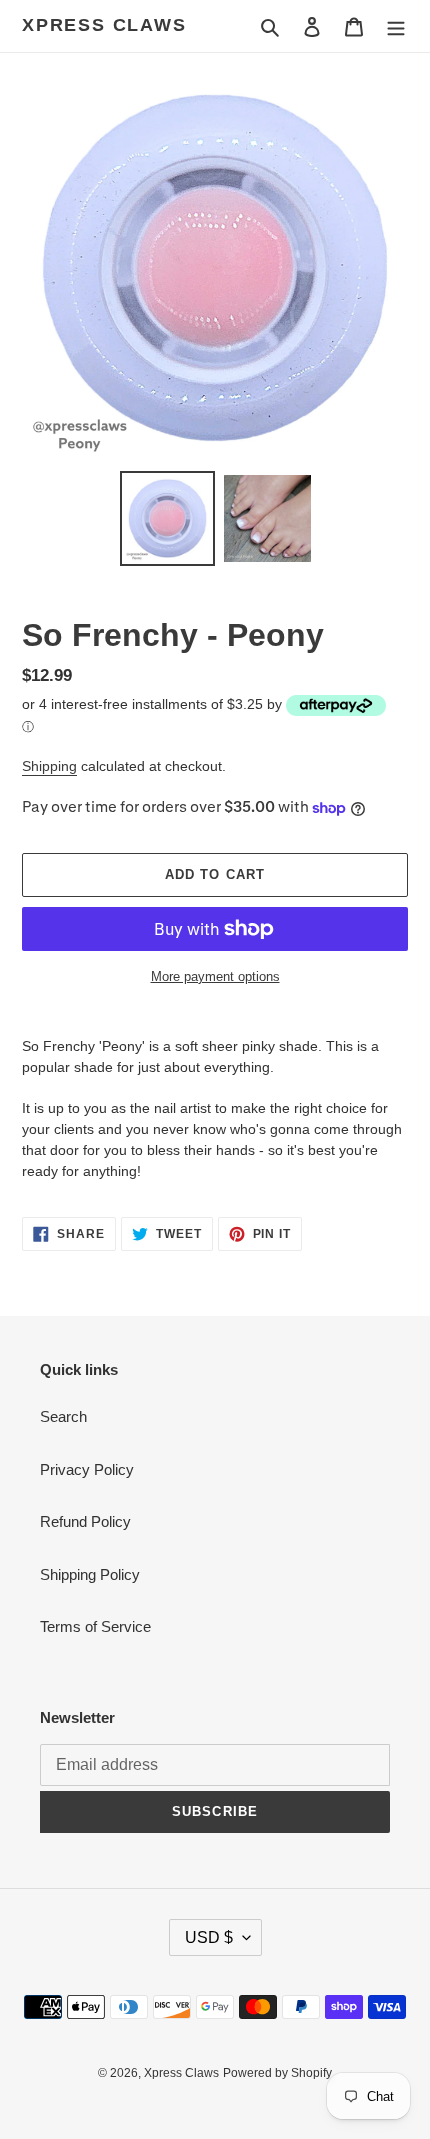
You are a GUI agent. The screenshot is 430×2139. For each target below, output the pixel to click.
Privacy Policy (87, 1469)
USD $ (209, 1937)
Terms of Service (95, 1626)
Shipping (49, 766)
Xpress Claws (104, 25)
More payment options (215, 976)
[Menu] (396, 26)
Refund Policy (85, 1521)
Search (63, 1416)
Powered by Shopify (277, 2073)
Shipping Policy (90, 1574)
